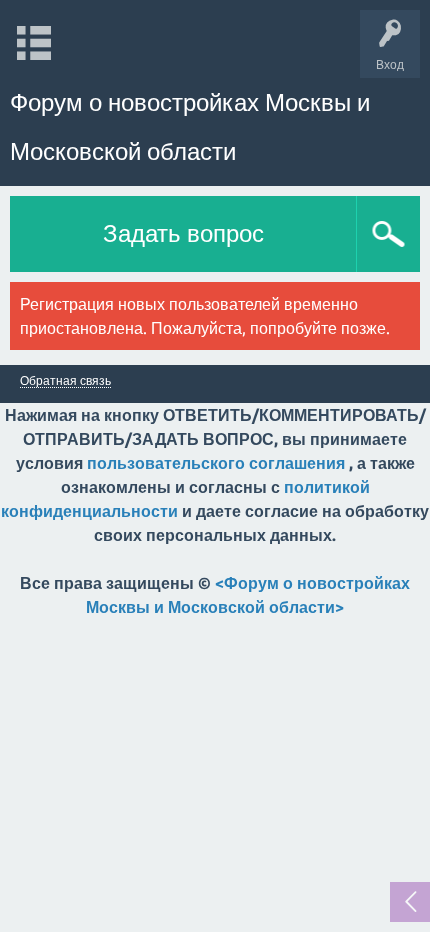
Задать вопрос (183, 233)
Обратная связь (65, 381)
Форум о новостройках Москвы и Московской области (190, 127)
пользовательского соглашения (216, 463)
